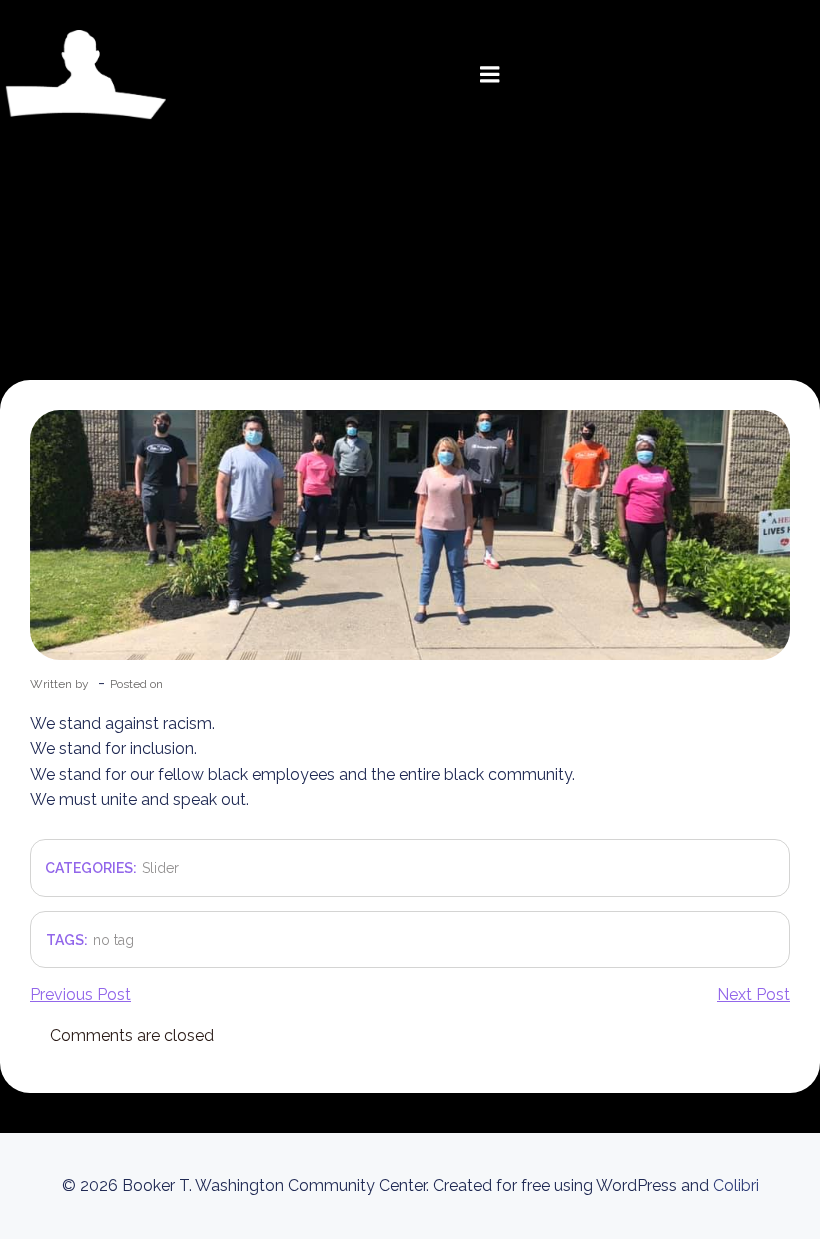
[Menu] (490, 75)
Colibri (736, 1185)
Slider (160, 868)
